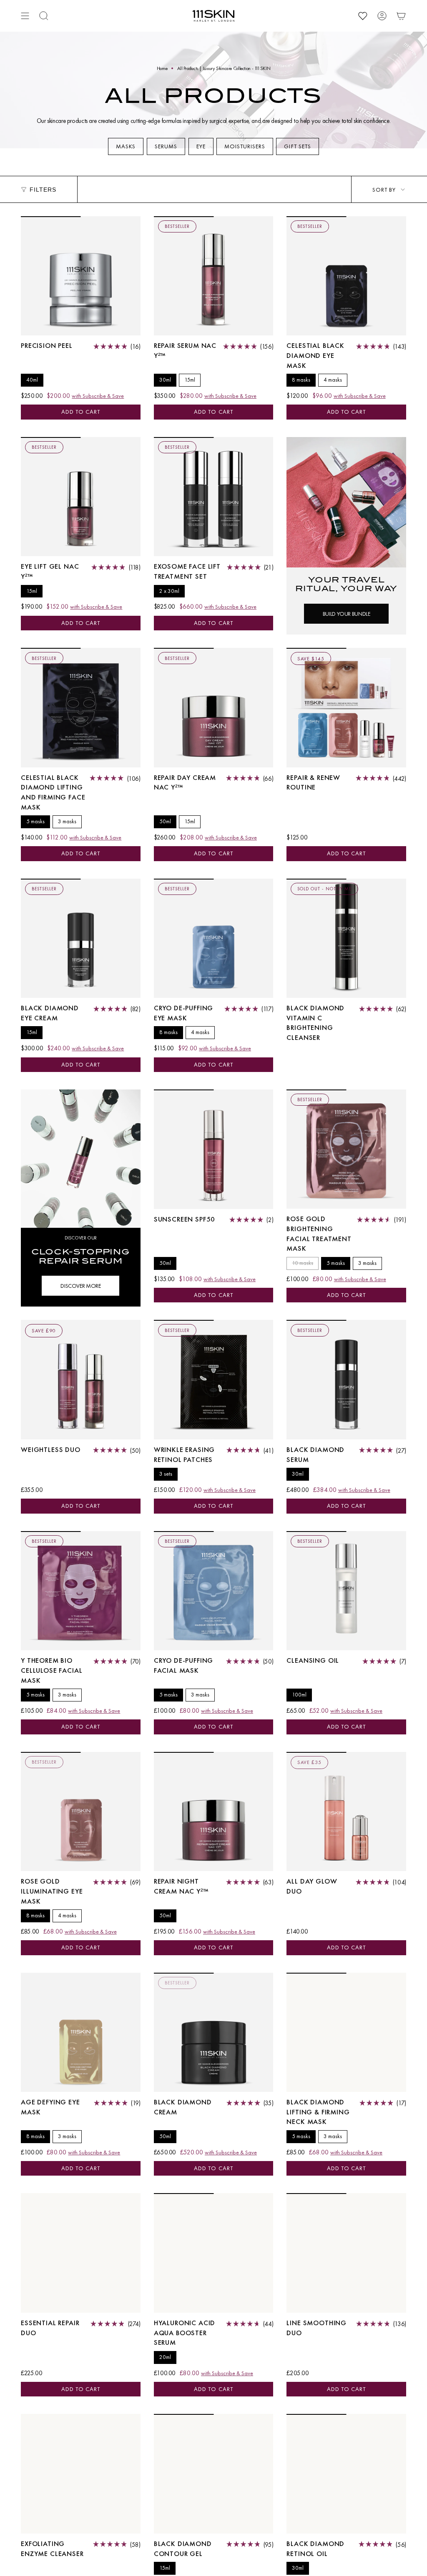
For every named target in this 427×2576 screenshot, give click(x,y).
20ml (165, 2357)
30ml (165, 380)
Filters (43, 190)
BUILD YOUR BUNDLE (347, 614)
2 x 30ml (169, 591)
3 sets (166, 1474)
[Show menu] (25, 16)
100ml (299, 1695)
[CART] (401, 16)
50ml (165, 821)
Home (162, 68)
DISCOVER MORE (80, 1286)
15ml (190, 380)
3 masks (67, 821)
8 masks (301, 380)
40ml (32, 380)
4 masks (333, 380)
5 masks (35, 821)
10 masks (303, 1263)
